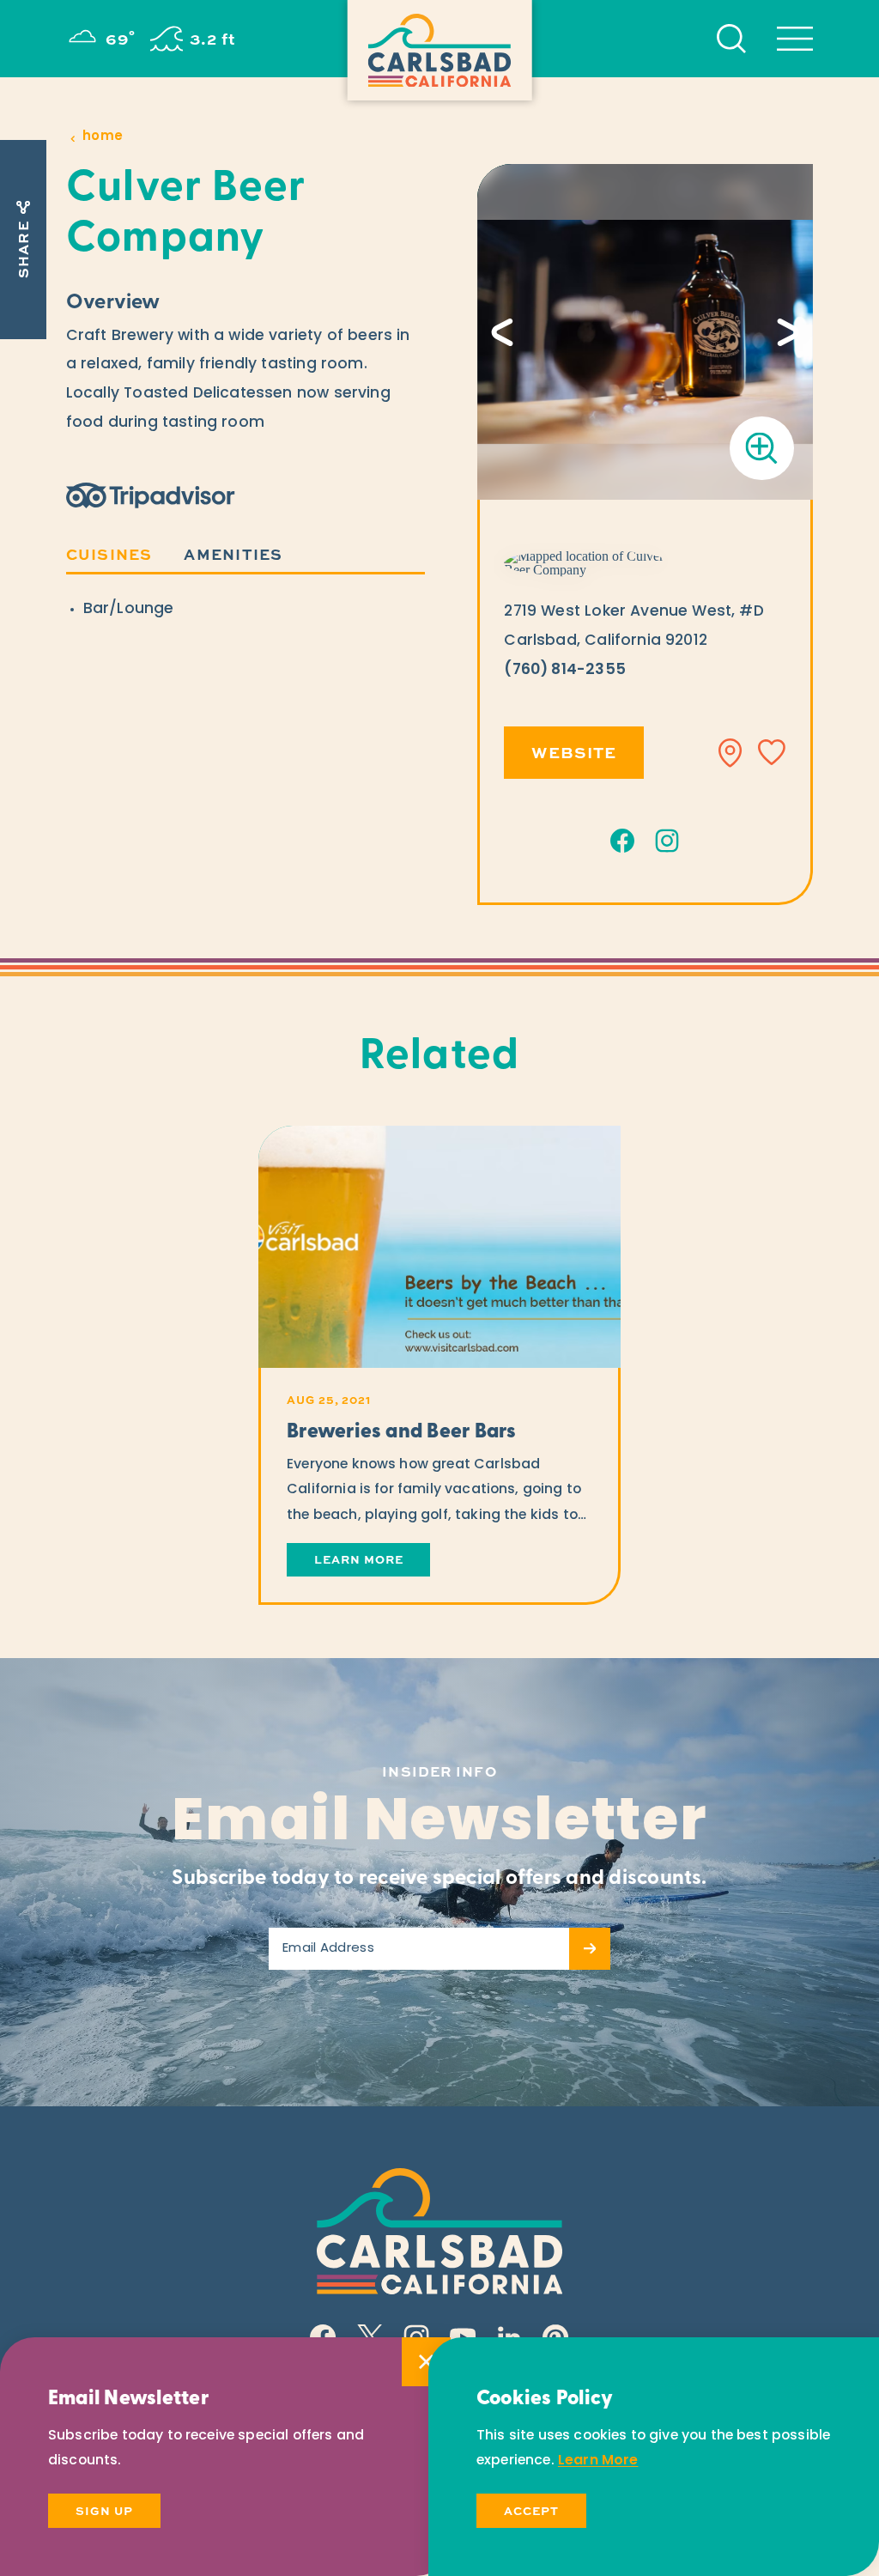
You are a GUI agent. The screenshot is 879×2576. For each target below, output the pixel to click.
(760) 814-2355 (564, 670)
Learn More (598, 2461)
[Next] (788, 332)
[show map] (730, 753)
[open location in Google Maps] (586, 563)
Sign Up (104, 2510)
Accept (531, 2510)
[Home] (440, 50)
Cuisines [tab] (109, 553)
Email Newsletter (439, 1825)
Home (103, 137)
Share (23, 249)
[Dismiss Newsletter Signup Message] (426, 2362)
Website (574, 752)
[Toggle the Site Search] (731, 39)
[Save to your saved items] (772, 753)
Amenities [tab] (233, 553)
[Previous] (502, 332)
